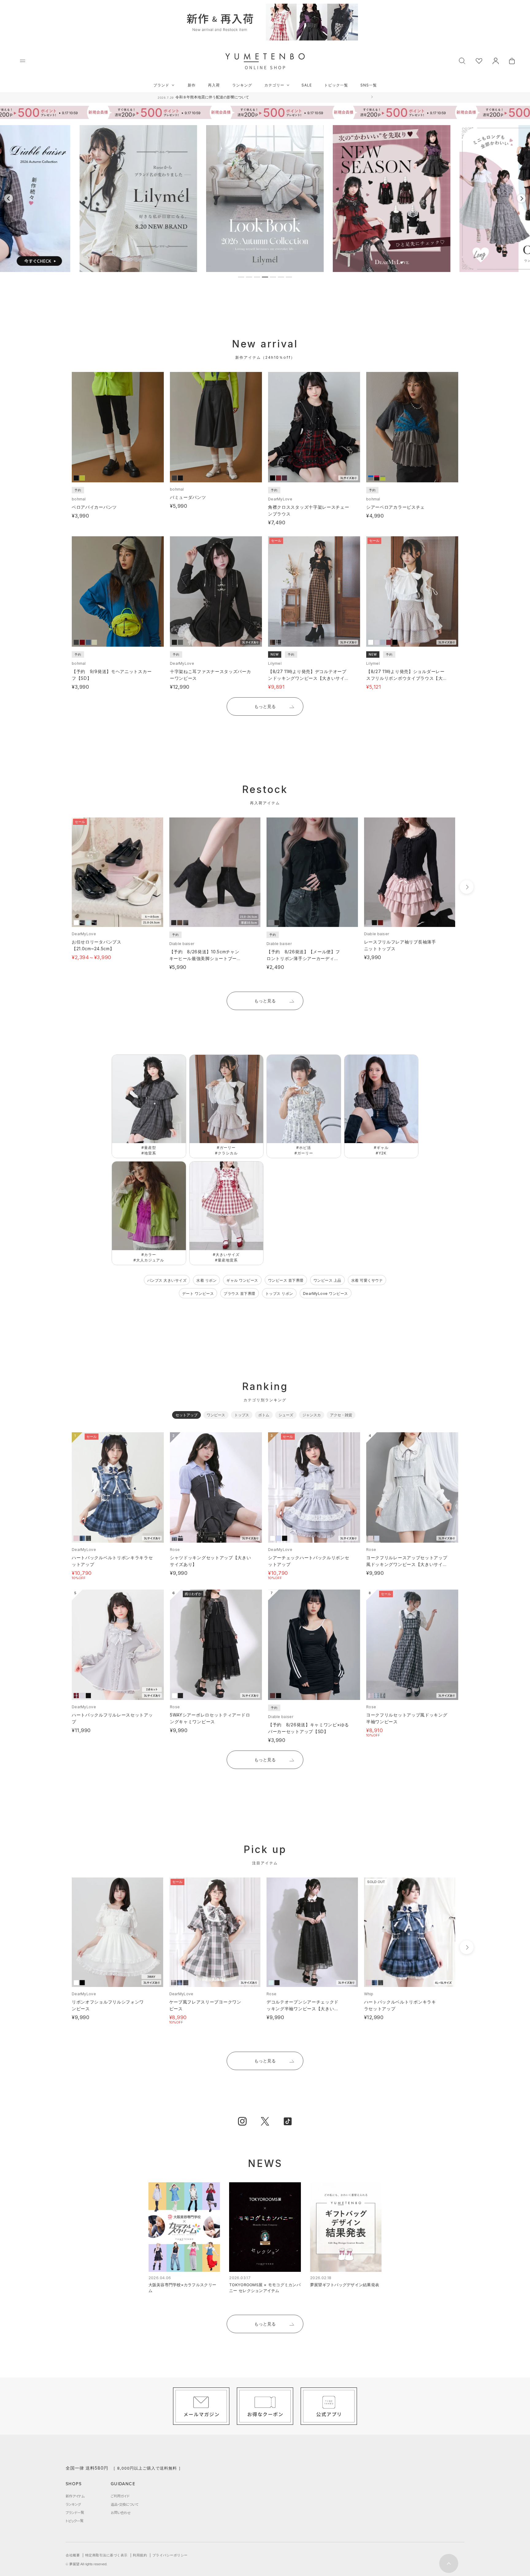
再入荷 (214, 85)
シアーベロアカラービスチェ (396, 507)
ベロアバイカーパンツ (94, 507)
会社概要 (73, 2555)
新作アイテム (75, 2496)
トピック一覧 (336, 85)
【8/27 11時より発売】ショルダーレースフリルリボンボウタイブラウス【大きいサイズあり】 (407, 678)
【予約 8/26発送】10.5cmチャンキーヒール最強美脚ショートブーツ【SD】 (205, 958)
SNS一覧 (369, 85)
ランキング (242, 85)
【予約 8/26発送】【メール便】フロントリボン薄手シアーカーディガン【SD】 (303, 958)
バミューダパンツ (188, 497)
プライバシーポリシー (170, 2555)
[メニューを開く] (23, 61)
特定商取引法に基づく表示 (106, 2555)
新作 (192, 85)
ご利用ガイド (120, 2496)
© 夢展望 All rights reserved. (86, 2564)
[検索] (462, 60)
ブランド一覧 (75, 2513)
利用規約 (140, 2555)
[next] (467, 887)
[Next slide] (521, 198)
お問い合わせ (121, 2513)
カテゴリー (274, 85)
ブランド (161, 85)
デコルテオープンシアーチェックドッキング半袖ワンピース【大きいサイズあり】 (303, 2009)
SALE (307, 85)
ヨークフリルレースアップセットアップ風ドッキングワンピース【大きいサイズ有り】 (407, 1564)
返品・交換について (125, 2504)
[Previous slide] (9, 198)
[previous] (60, 887)
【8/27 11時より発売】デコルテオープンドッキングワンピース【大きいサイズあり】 (309, 678)
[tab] (241, 277)
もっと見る (265, 706)
